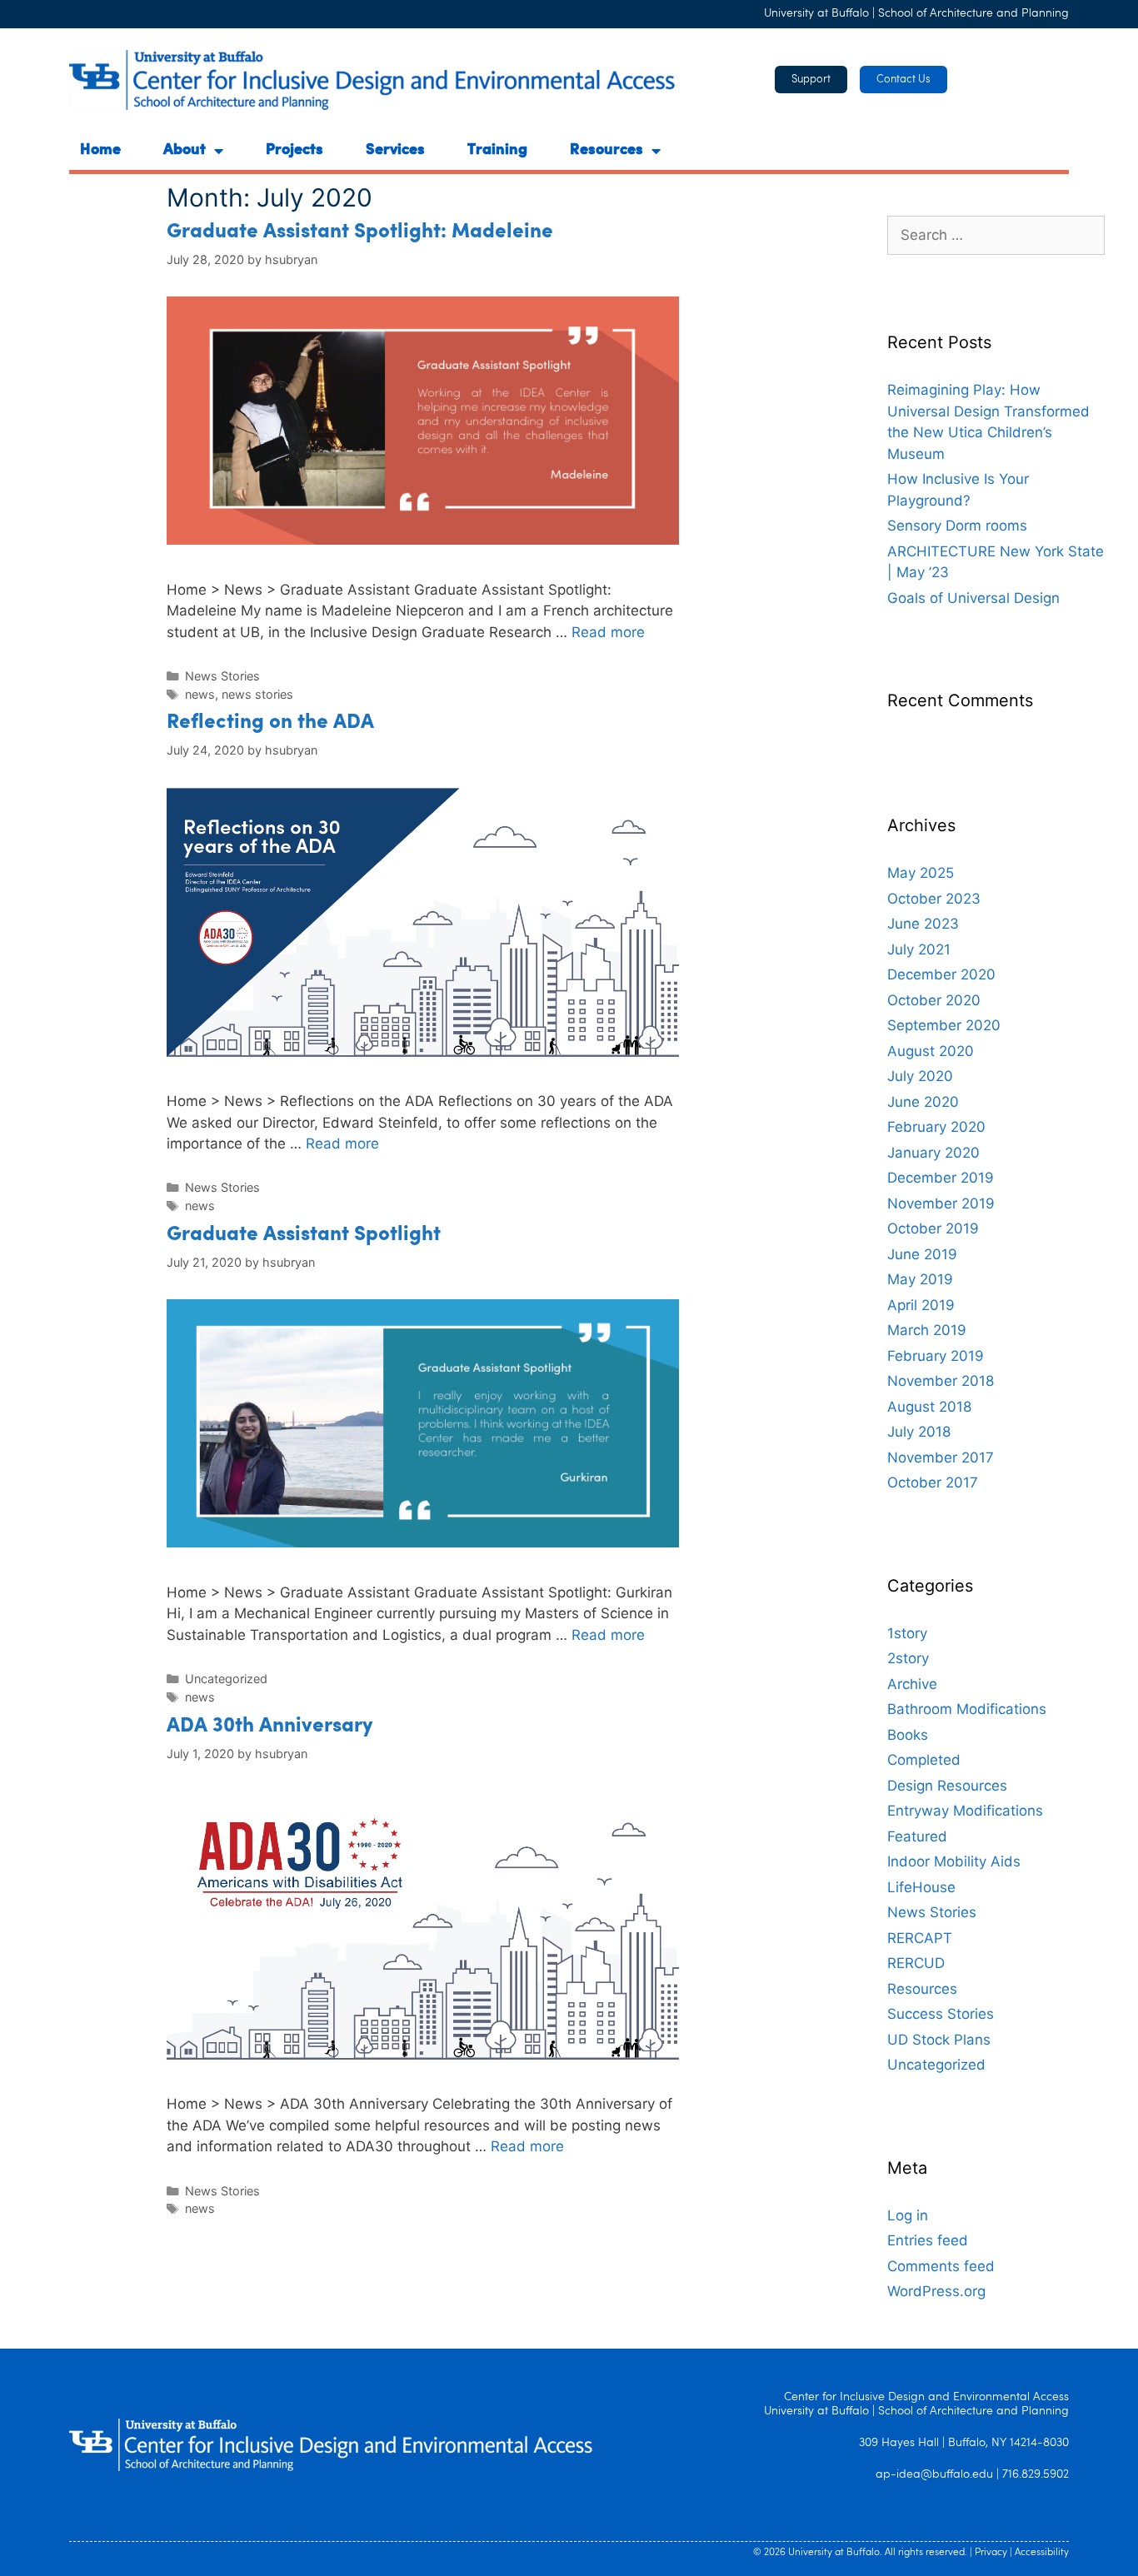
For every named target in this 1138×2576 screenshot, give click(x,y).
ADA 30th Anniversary (270, 1726)
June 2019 (922, 1254)
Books (908, 1735)
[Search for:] (996, 235)
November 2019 (941, 1203)
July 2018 (919, 1432)
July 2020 (920, 1076)
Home (100, 151)
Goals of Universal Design (973, 598)
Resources (606, 151)
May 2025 (921, 873)
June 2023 (923, 924)
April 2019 (921, 1305)
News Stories (222, 676)
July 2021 (919, 949)
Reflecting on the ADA (270, 723)
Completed (924, 1760)
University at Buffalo (816, 14)
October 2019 (933, 1228)
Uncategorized (226, 1679)
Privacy (991, 2553)
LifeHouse (921, 1887)
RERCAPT (920, 1938)
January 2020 (933, 1153)
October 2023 (934, 899)
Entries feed (928, 2240)
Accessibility (1042, 2553)
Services (395, 151)
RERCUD (916, 1963)
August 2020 (931, 1051)
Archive (912, 1684)
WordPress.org (936, 2291)
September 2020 (944, 1025)
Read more (608, 632)
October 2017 (933, 1482)
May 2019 (920, 1279)
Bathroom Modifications (967, 1709)
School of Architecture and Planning (973, 14)
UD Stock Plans (939, 2040)
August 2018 (929, 1407)
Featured (917, 1836)
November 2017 (941, 1457)
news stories (257, 694)
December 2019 (941, 1178)
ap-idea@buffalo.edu (934, 2475)
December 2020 (941, 974)
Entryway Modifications (965, 1811)
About (185, 151)
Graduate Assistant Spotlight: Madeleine (360, 232)
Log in (908, 2215)
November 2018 (941, 1381)
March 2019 (927, 1330)
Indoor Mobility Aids (954, 1861)
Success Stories (941, 2014)
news (200, 694)
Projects (294, 151)
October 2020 (934, 1000)
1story (907, 1633)
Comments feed (941, 2266)
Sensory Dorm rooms (957, 526)
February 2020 (936, 1127)
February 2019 (936, 1356)
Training (497, 151)
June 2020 (923, 1102)
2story (908, 1658)
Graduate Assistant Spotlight (304, 1235)
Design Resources (947, 1786)
